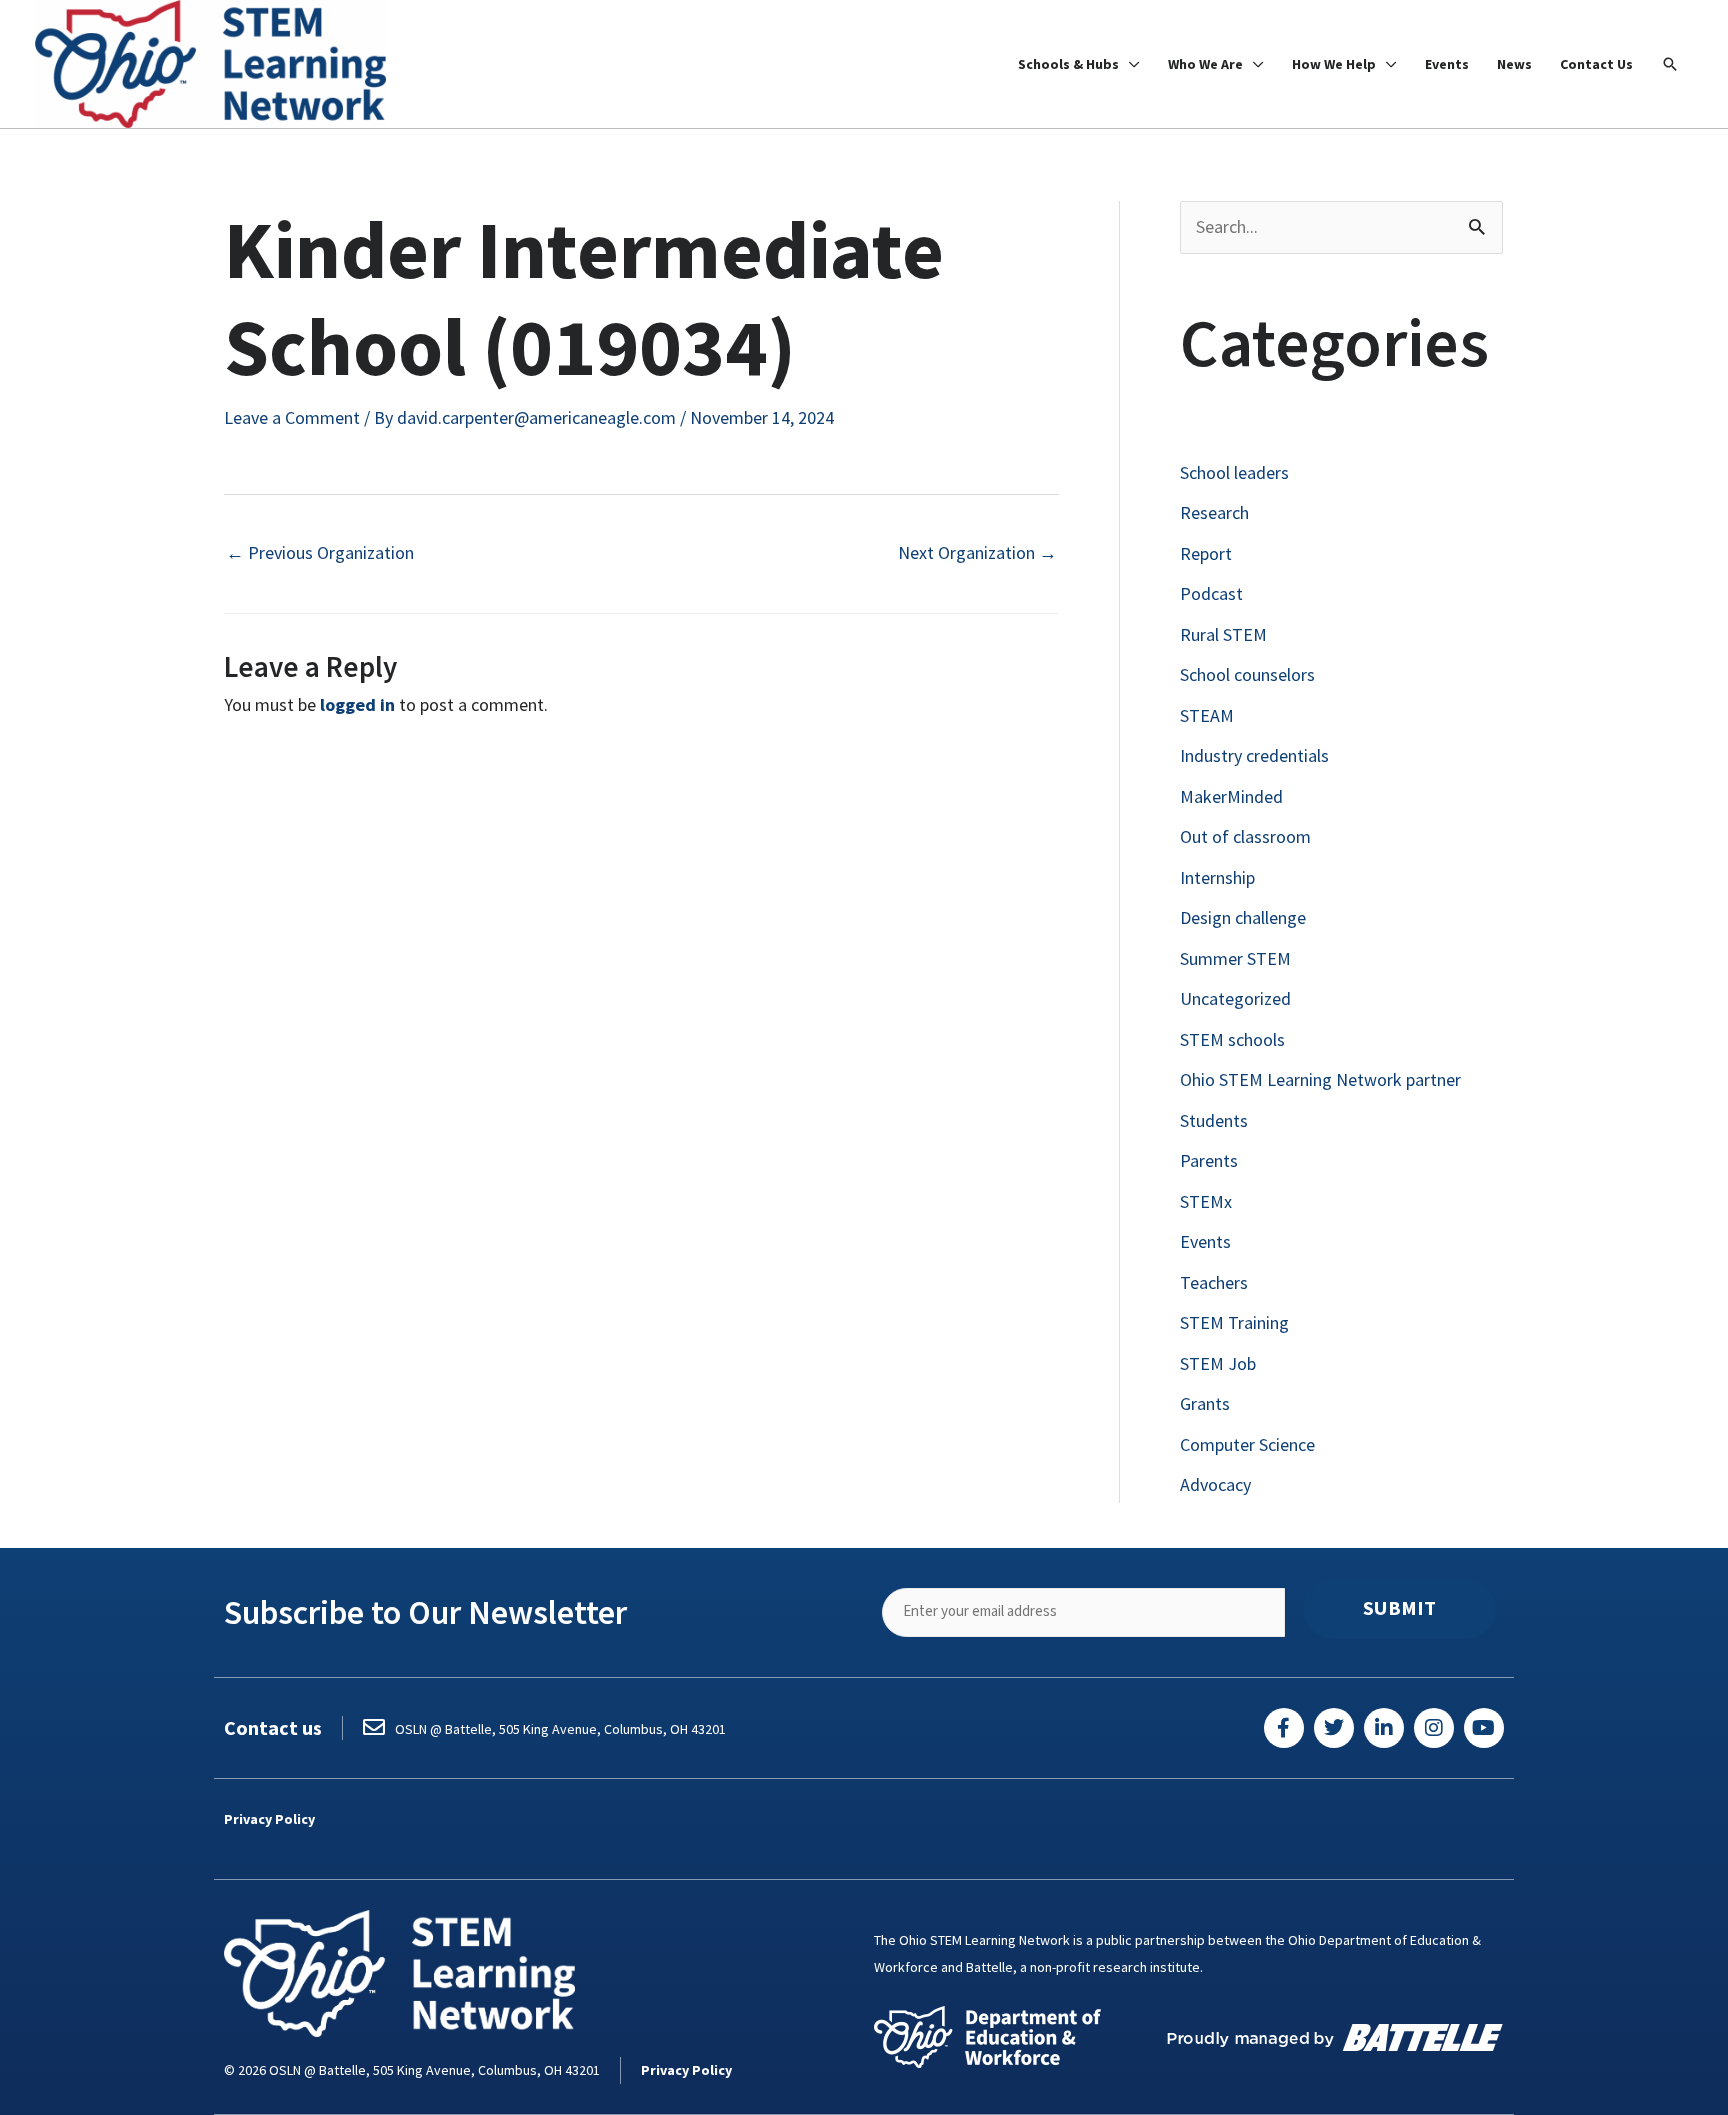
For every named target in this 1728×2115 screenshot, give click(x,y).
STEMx (1206, 1201)
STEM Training (1234, 1322)
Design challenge (1243, 917)
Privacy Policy (269, 1819)
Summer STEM (1235, 958)
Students (1214, 1120)
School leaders (1234, 472)
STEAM (1207, 715)
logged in (357, 704)
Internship (1217, 877)
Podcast (1211, 593)
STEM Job (1218, 1363)
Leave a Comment (292, 417)
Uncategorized (1235, 998)
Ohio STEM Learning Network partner (1320, 1079)
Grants (1205, 1403)
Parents (1209, 1160)
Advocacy (1215, 1484)
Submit (1399, 1608)
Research (1214, 512)
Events (1205, 1241)
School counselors (1247, 674)
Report (1206, 553)
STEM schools (1232, 1039)
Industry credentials (1254, 755)
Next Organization (977, 552)
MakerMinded (1231, 796)
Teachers (1214, 1282)
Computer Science (1247, 1444)
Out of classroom (1245, 836)
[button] (1670, 64)
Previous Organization (320, 552)
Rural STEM (1223, 634)
